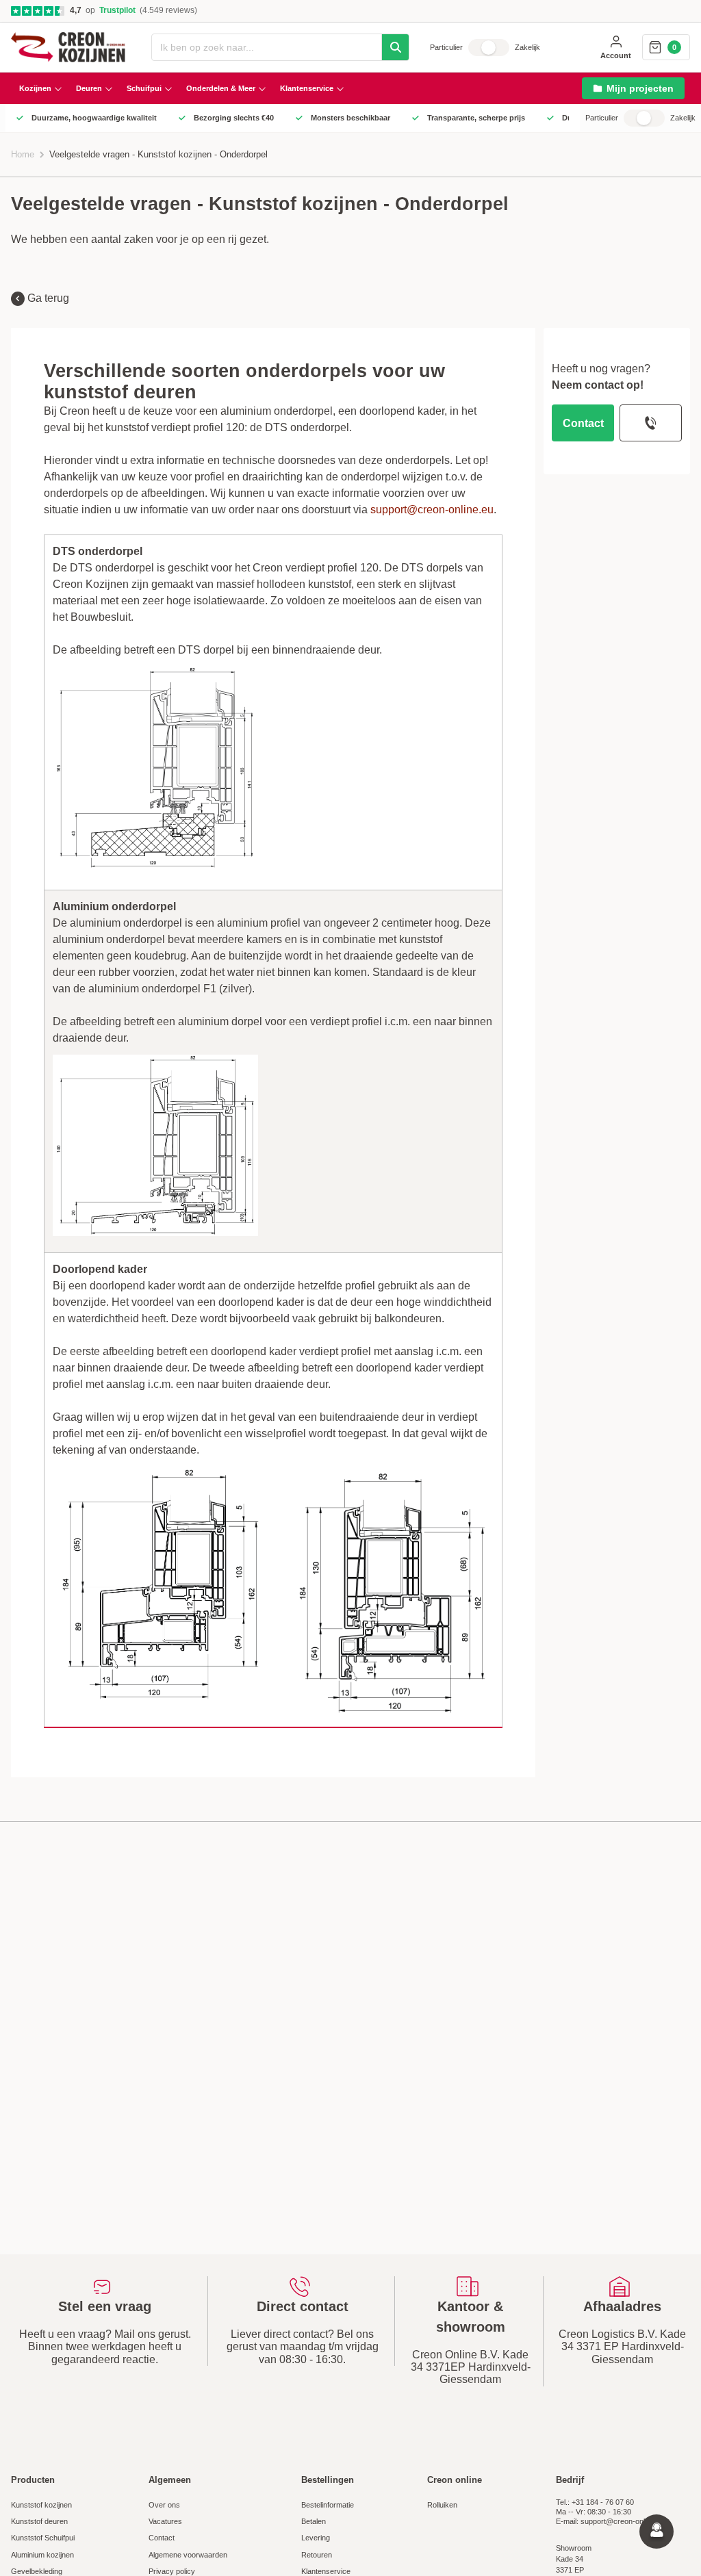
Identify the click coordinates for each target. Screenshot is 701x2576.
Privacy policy (172, 2571)
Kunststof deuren (39, 2521)
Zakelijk (527, 47)
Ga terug (47, 298)
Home (23, 155)
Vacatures (165, 2521)
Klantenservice (326, 2571)
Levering (316, 2538)
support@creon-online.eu (432, 510)
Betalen (314, 2521)
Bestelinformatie (328, 2505)
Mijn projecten (640, 88)
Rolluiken (442, 2505)
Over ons (164, 2505)
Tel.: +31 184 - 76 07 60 (595, 2502)
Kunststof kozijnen (41, 2505)
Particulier (446, 47)
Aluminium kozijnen (42, 2555)
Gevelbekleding (37, 2571)
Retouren (317, 2555)
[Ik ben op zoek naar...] (395, 47)
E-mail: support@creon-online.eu (610, 2521)
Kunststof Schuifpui (43, 2538)
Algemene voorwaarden (188, 2555)
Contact (583, 423)
